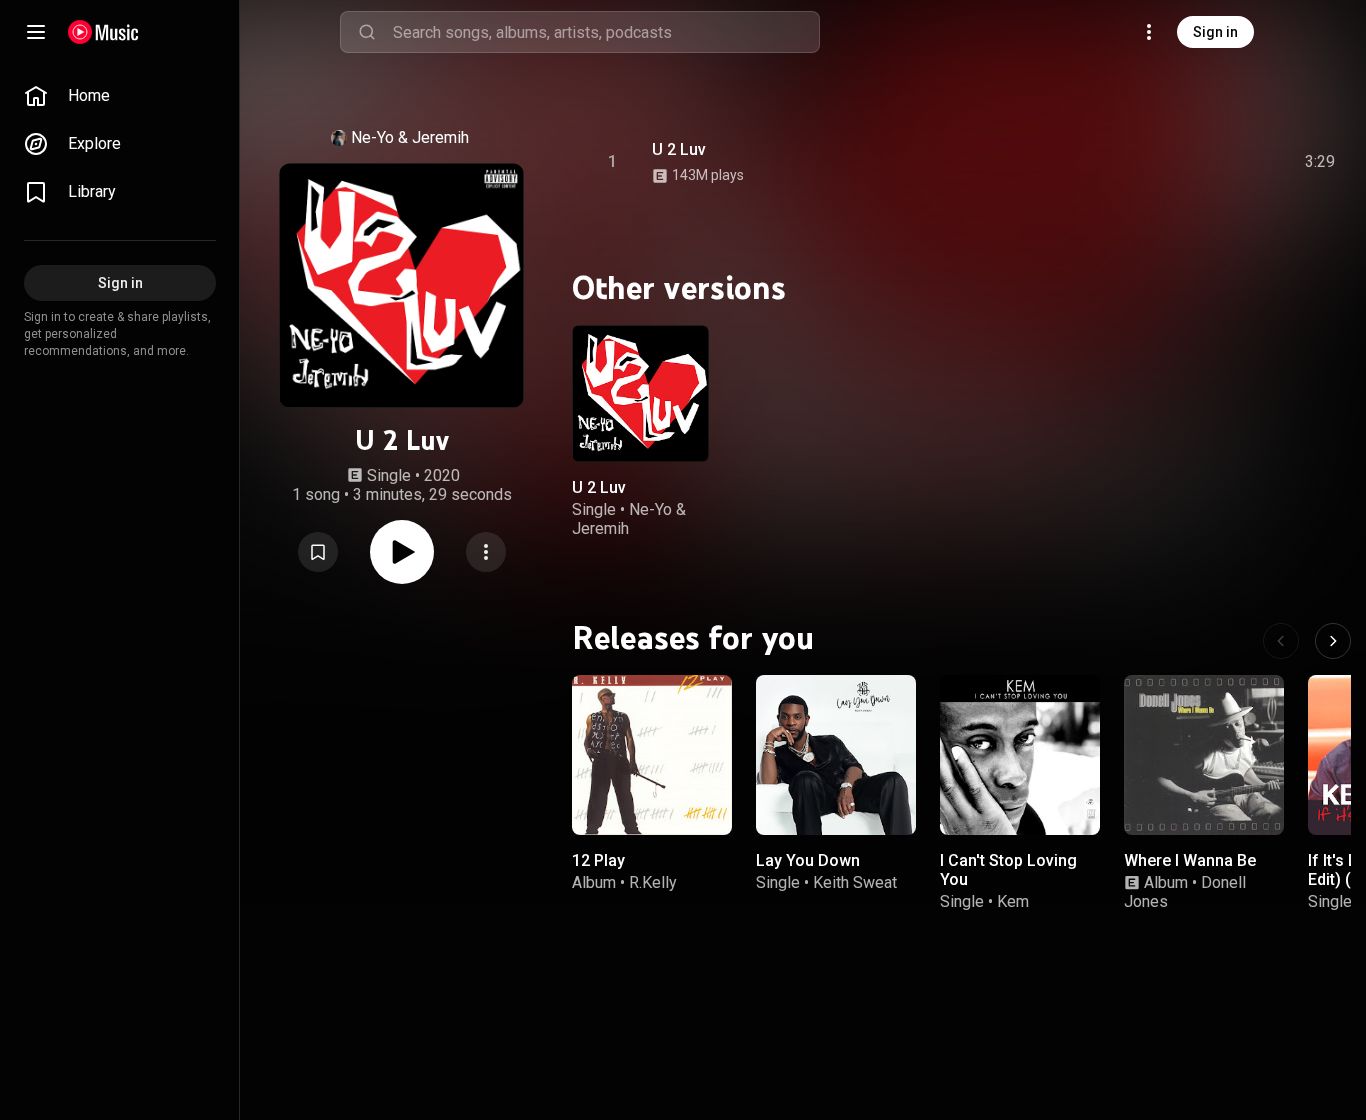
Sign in (1215, 32)
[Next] (1333, 641)
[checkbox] (1321, 162)
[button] (318, 552)
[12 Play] (652, 755)
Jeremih (440, 137)
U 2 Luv (679, 149)
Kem (1013, 901)
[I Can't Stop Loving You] (1020, 755)
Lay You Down (808, 860)
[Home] (103, 32)
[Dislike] (1207, 162)
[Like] (1169, 162)
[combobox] (606, 32)
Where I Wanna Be (1190, 860)
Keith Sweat (855, 882)
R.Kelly (653, 882)
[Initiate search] (367, 32)
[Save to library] (318, 552)
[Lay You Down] (836, 755)
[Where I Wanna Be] (1204, 755)
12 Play (598, 860)
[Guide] (36, 32)
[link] (120, 96)
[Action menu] (486, 552)
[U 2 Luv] (640, 393)
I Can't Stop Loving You (1008, 870)
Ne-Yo (372, 137)
